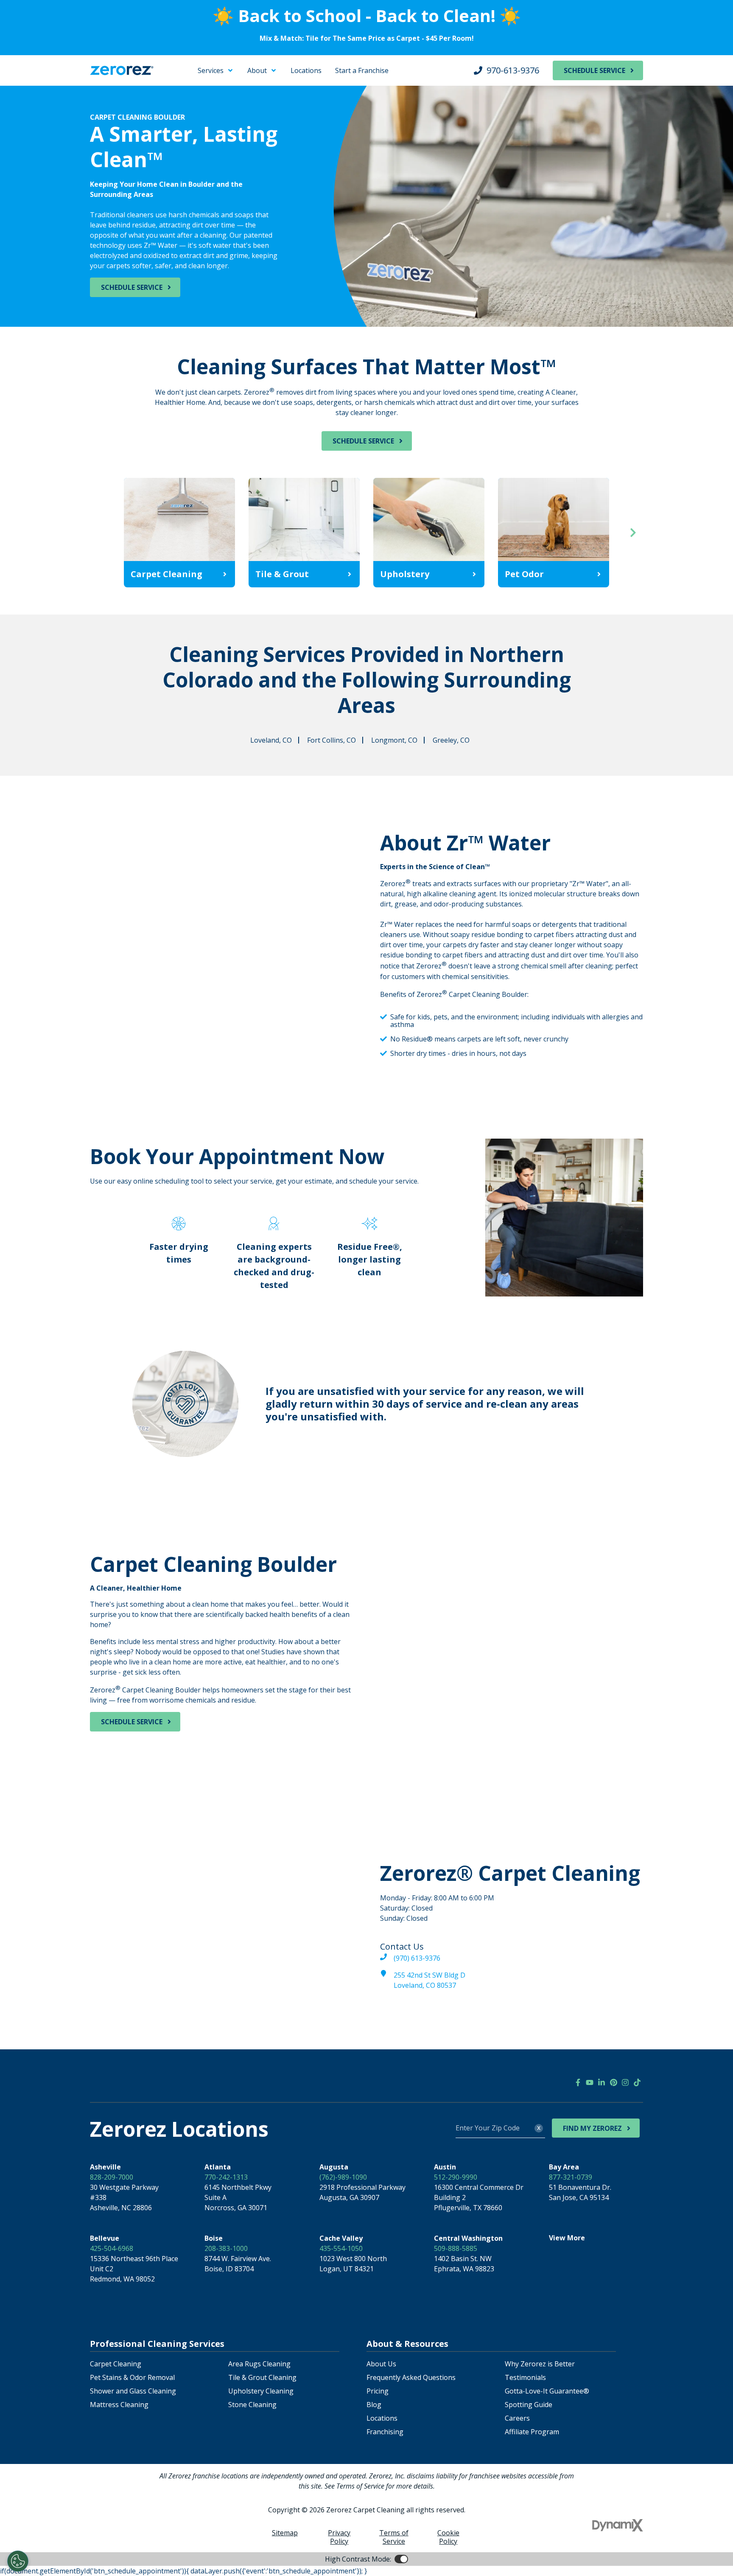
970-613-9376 (513, 70)
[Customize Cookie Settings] (18, 2561)
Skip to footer (30, 78)
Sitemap (285, 2533)
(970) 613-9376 (417, 1958)
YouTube (590, 2082)
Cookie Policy (448, 2537)
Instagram (625, 2082)
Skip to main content (41, 68)
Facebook (578, 2082)
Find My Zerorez (592, 2128)
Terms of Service (394, 2537)
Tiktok (637, 2082)
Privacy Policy (339, 2537)
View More (567, 2238)
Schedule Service (595, 70)
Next (633, 533)
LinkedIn (602, 2082)
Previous (100, 533)
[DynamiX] (618, 2525)
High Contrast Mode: (41, 88)
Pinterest (613, 2082)
